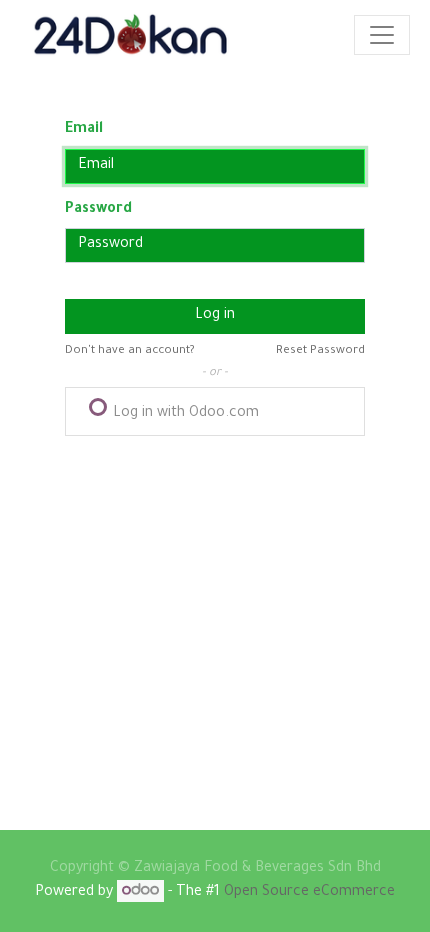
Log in (215, 316)
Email (84, 130)
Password (98, 210)
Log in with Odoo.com (184, 414)
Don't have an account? (130, 351)
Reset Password (320, 351)
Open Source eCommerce (309, 893)
